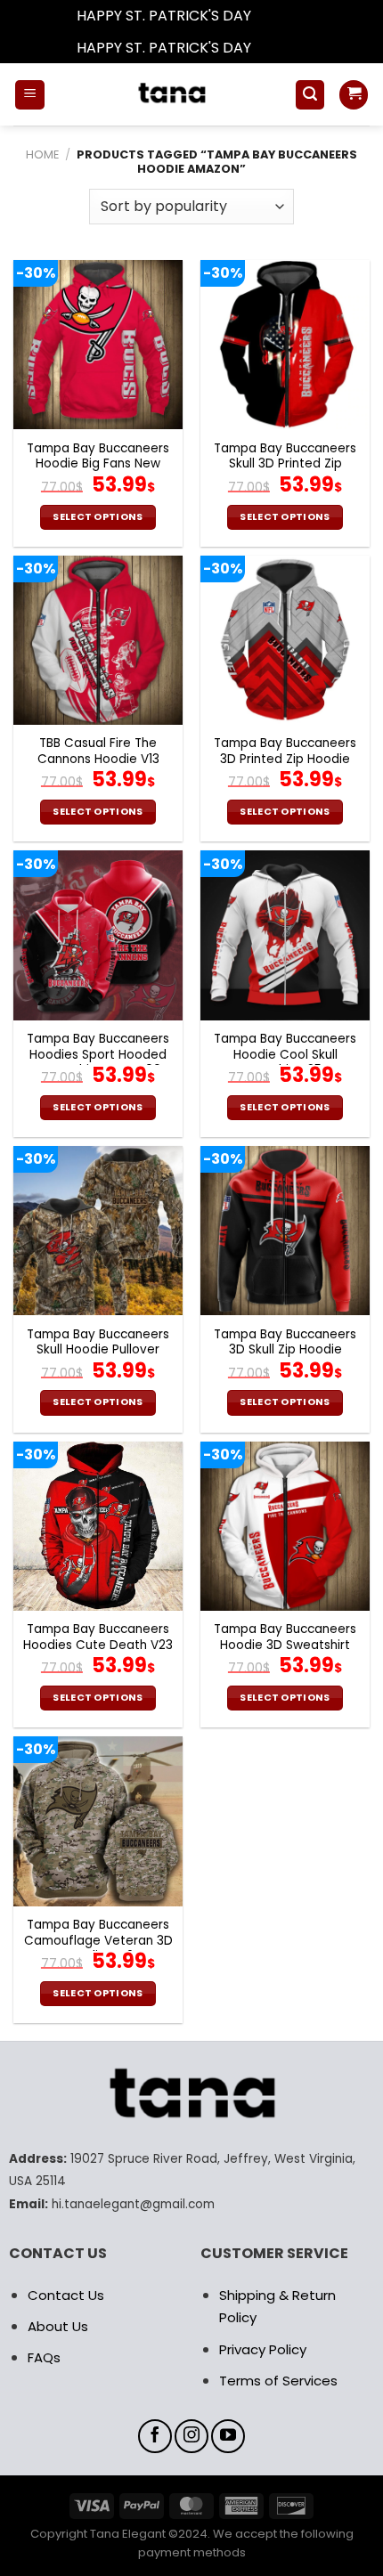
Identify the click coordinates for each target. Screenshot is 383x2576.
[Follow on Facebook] (155, 2436)
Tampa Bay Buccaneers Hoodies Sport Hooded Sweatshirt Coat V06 (98, 1055)
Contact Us (66, 2295)
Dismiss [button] (281, 16)
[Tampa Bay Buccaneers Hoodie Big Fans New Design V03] (98, 345)
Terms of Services (278, 2381)
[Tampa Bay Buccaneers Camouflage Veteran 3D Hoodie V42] (98, 1821)
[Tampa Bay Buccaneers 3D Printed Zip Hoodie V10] (285, 640)
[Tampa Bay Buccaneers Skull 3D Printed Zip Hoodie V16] (285, 345)
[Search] (310, 95)
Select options (98, 517)
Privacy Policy (263, 2349)
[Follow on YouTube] (228, 2436)
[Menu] (30, 95)
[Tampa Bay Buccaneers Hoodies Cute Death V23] (98, 1526)
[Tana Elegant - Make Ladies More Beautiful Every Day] (170, 94)
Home (42, 154)
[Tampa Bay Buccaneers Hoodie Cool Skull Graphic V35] (285, 935)
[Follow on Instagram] (191, 2436)
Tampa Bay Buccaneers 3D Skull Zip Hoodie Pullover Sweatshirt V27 (285, 1350)
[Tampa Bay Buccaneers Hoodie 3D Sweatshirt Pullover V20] (285, 1526)
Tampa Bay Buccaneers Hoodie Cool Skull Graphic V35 (285, 1055)
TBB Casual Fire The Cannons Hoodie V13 (98, 751)
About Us (58, 2326)
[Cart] (354, 95)
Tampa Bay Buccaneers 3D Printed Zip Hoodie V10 (285, 759)
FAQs (44, 2357)
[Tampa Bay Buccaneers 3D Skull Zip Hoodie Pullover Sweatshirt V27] (285, 1231)
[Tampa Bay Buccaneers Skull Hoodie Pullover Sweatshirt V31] (98, 1231)
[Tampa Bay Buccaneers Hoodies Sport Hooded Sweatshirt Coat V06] (98, 935)
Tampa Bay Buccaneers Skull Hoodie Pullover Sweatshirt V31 (98, 1350)
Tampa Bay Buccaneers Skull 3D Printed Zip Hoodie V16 (285, 464)
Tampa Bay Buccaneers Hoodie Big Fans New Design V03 (98, 464)
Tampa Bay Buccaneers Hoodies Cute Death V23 (98, 1637)
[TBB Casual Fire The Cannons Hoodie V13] (98, 640)
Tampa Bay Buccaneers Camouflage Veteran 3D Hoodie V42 (98, 1941)
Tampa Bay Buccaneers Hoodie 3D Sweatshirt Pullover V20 (285, 1645)
